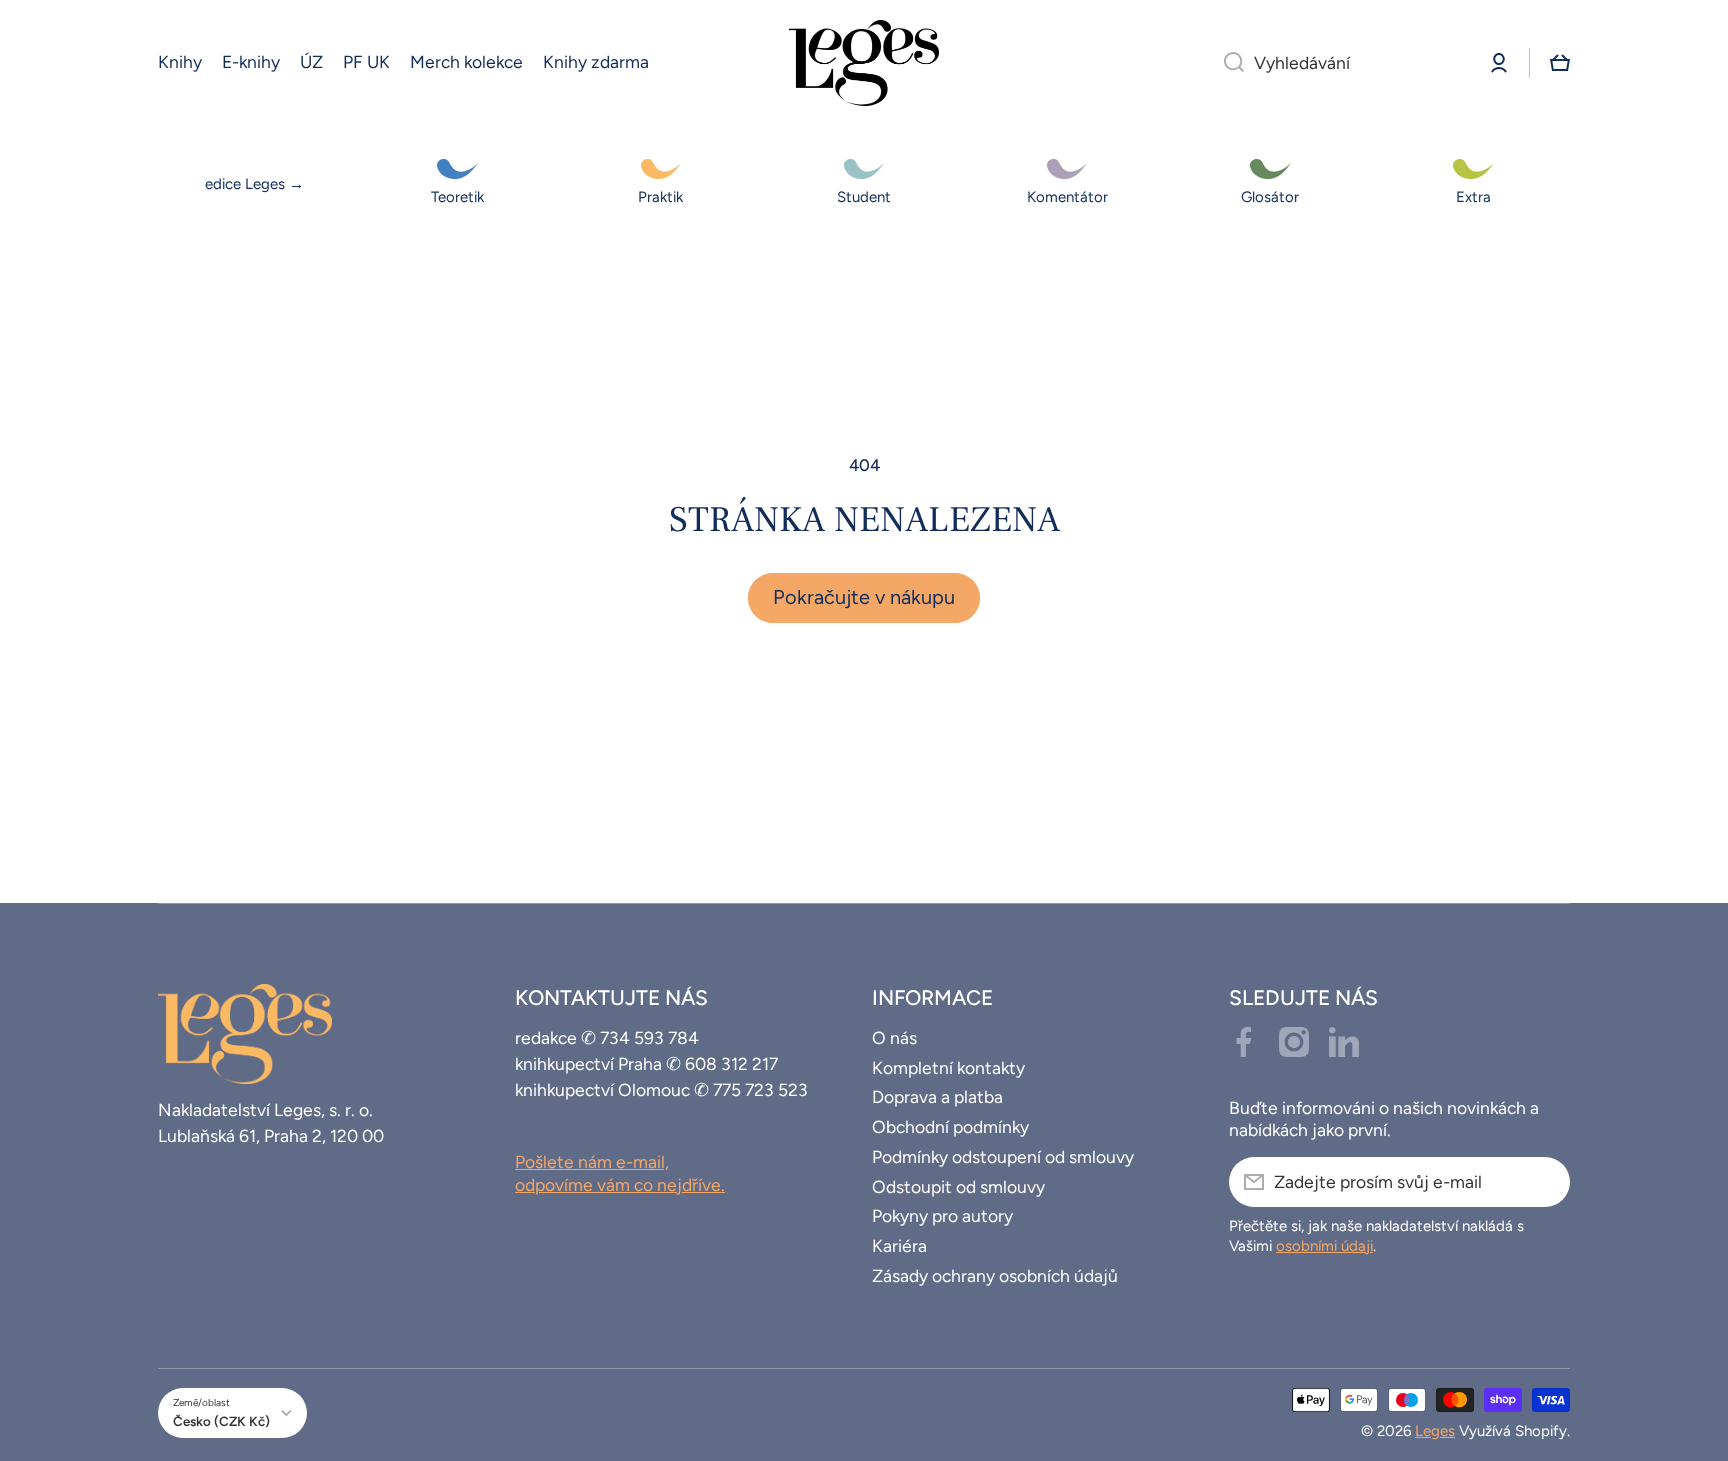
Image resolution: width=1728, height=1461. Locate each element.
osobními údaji (1324, 1246)
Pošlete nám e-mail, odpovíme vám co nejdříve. (620, 1173)
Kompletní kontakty (948, 1067)
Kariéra (899, 1245)
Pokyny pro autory (942, 1215)
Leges (1435, 1431)
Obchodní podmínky (950, 1126)
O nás (894, 1037)
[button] (1560, 63)
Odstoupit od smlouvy (958, 1186)
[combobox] (1339, 63)
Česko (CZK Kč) (221, 1421)
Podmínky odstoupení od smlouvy (1003, 1156)
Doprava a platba (937, 1096)
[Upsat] (1545, 1182)
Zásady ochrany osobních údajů (995, 1275)
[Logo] (864, 63)
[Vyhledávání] (1226, 63)
